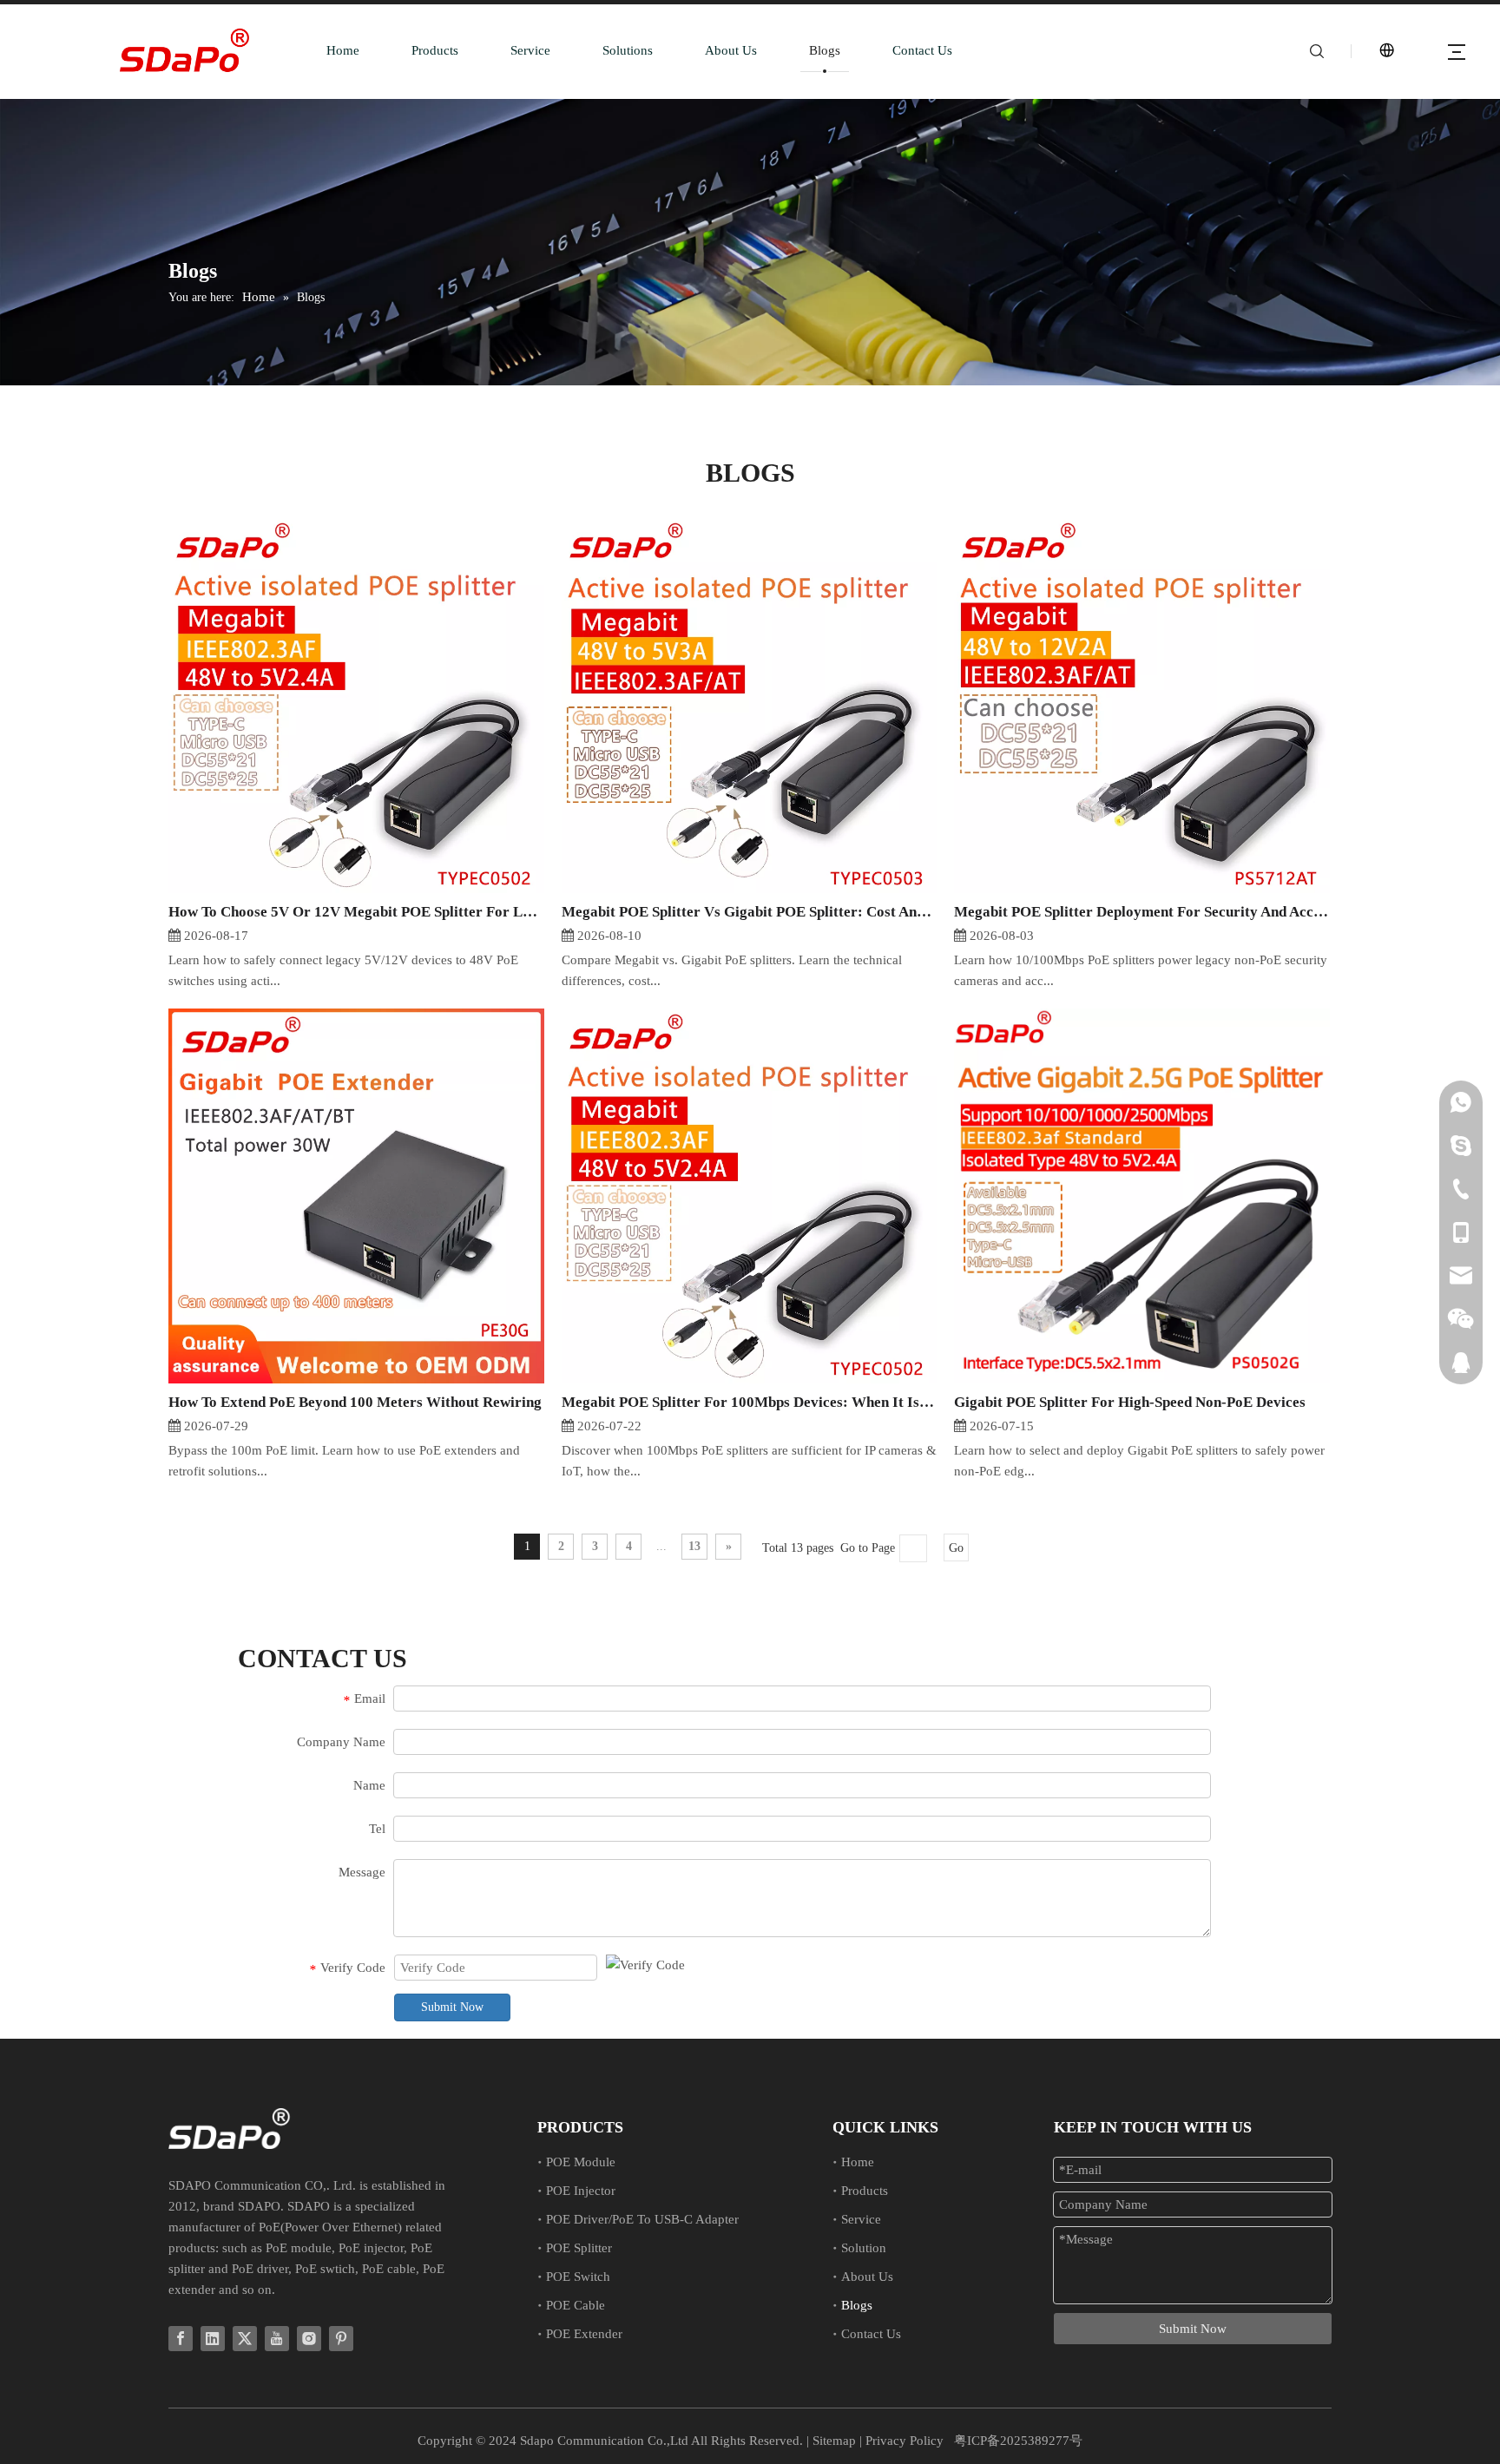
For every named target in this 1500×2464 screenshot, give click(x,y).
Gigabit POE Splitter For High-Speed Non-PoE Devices (1130, 1402)
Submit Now (452, 2007)
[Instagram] (309, 2339)
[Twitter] (245, 2339)
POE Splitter (579, 2248)
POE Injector (581, 2191)
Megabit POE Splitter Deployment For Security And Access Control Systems (1142, 912)
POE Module (581, 2162)
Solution (864, 2248)
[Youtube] (277, 2339)
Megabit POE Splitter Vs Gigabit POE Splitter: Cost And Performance (750, 912)
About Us (731, 50)
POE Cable (576, 2305)
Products (435, 50)
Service (530, 50)
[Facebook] (181, 2339)
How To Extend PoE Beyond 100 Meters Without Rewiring (355, 1402)
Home (343, 50)
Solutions (628, 50)
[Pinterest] (341, 2339)
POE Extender (584, 2334)
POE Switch (578, 2277)
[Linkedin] (213, 2339)
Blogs (825, 50)
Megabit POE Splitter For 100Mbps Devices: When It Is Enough (750, 1402)
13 (694, 1546)
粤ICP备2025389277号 (1018, 2441)
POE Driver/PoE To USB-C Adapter (642, 2219)
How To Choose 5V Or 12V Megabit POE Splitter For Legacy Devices (356, 912)
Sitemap (834, 2441)
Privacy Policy (905, 2441)
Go (956, 1548)
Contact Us (922, 50)
